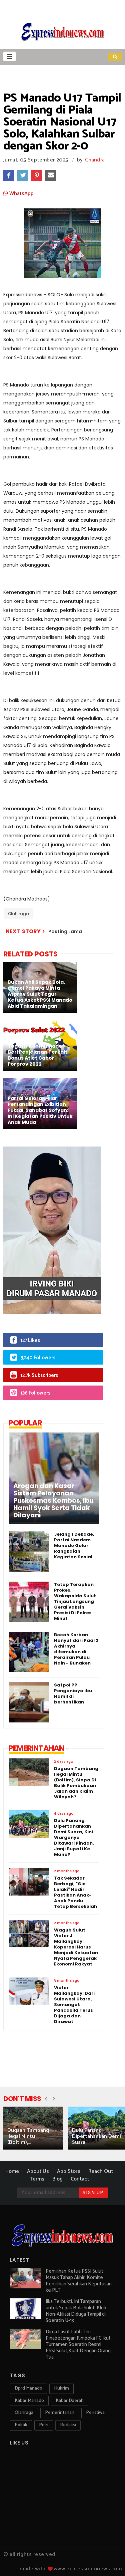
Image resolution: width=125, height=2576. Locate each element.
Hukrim (61, 2388)
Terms (37, 2179)
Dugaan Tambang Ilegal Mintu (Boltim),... (28, 2136)
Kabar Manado (29, 2401)
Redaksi (68, 2425)
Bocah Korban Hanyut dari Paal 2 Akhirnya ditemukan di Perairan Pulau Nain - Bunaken (76, 1649)
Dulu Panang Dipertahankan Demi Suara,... (96, 2136)
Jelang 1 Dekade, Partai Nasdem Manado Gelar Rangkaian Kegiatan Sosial (74, 1546)
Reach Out (101, 2171)
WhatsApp (21, 194)
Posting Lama (65, 931)
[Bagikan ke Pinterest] (37, 175)
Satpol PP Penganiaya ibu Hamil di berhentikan (73, 1693)
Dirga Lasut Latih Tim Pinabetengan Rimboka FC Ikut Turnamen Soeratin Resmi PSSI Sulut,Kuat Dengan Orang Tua (78, 2344)
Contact (80, 2179)
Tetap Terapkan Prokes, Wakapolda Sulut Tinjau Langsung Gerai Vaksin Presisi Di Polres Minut (75, 1601)
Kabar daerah (70, 2401)
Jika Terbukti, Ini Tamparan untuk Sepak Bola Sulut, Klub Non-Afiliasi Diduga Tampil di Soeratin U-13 (76, 2311)
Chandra (95, 160)
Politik (21, 2425)
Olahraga (24, 2413)
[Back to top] (108, 2560)
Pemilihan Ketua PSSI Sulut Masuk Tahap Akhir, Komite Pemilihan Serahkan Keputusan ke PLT (79, 2281)
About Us (38, 2171)
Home (12, 2171)
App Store (69, 2171)
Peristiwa (95, 2413)
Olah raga (18, 914)
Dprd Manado (28, 2388)
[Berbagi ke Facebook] (9, 175)
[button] (9, 56)
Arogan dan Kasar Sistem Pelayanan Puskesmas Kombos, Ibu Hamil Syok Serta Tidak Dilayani (53, 1501)
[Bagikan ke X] (23, 175)
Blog (57, 2179)
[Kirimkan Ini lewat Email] (51, 175)
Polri (44, 2425)
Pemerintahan (60, 2413)
